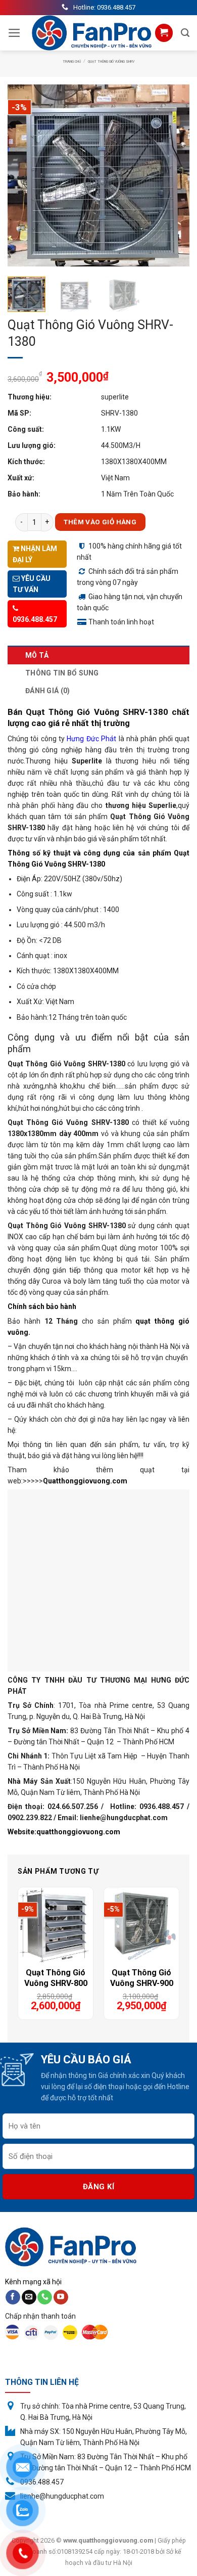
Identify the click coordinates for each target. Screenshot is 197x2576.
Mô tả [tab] (37, 655)
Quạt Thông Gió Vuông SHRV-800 (56, 1978)
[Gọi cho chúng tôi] (45, 2297)
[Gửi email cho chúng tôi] (29, 2297)
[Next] (173, 175)
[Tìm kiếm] (185, 33)
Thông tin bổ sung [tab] (62, 673)
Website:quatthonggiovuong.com (64, 1832)
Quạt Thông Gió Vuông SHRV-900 (142, 1978)
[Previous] (24, 175)
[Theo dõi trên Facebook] (13, 2297)
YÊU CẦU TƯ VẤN (32, 584)
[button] (14, 33)
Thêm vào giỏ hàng (100, 522)
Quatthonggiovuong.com (85, 1481)
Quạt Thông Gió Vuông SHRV (111, 62)
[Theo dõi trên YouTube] (61, 2297)
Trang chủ (72, 62)
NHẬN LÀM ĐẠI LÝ (35, 554)
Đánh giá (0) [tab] (47, 691)
